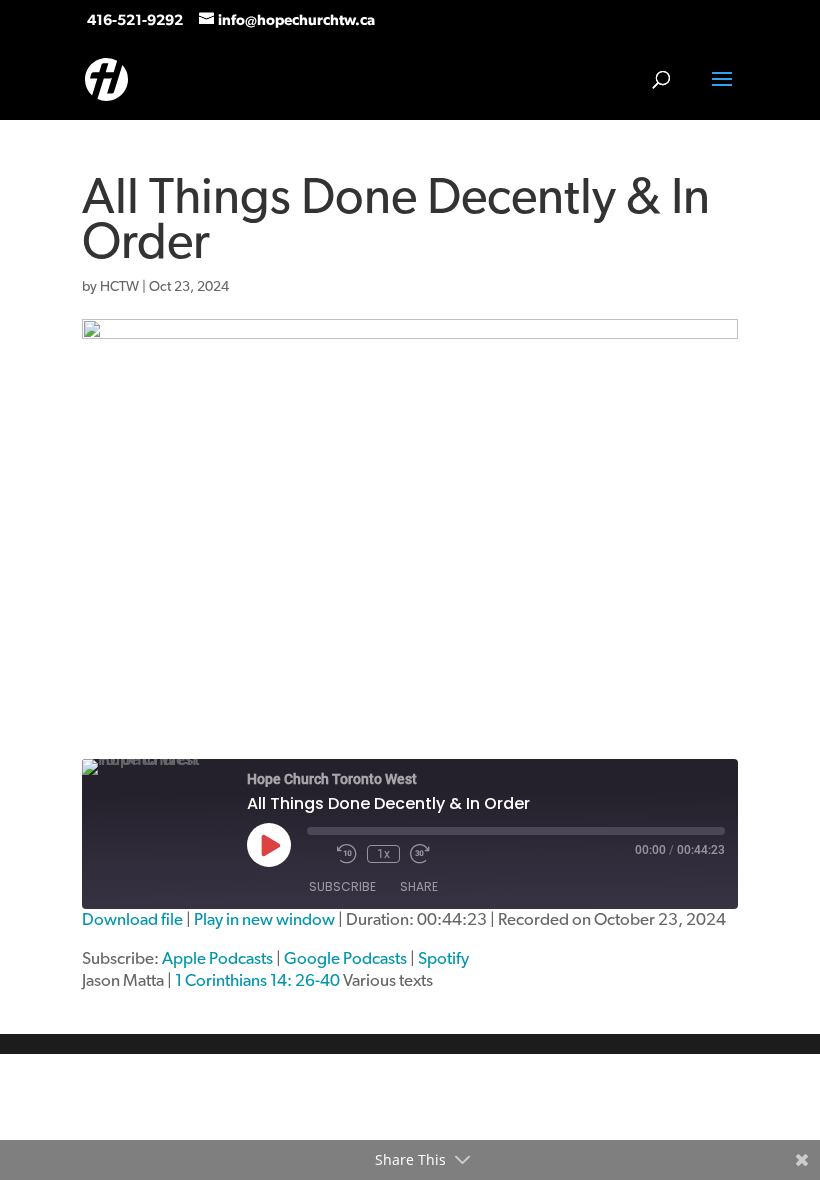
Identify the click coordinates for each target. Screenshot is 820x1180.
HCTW (119, 287)
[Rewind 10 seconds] (347, 854)
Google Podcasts (345, 958)
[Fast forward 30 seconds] (420, 854)
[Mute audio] (317, 854)
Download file (132, 919)
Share (419, 886)
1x (383, 854)
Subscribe (342, 886)
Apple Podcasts (217, 958)
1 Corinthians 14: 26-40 (257, 980)
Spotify (443, 958)
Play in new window (264, 919)
